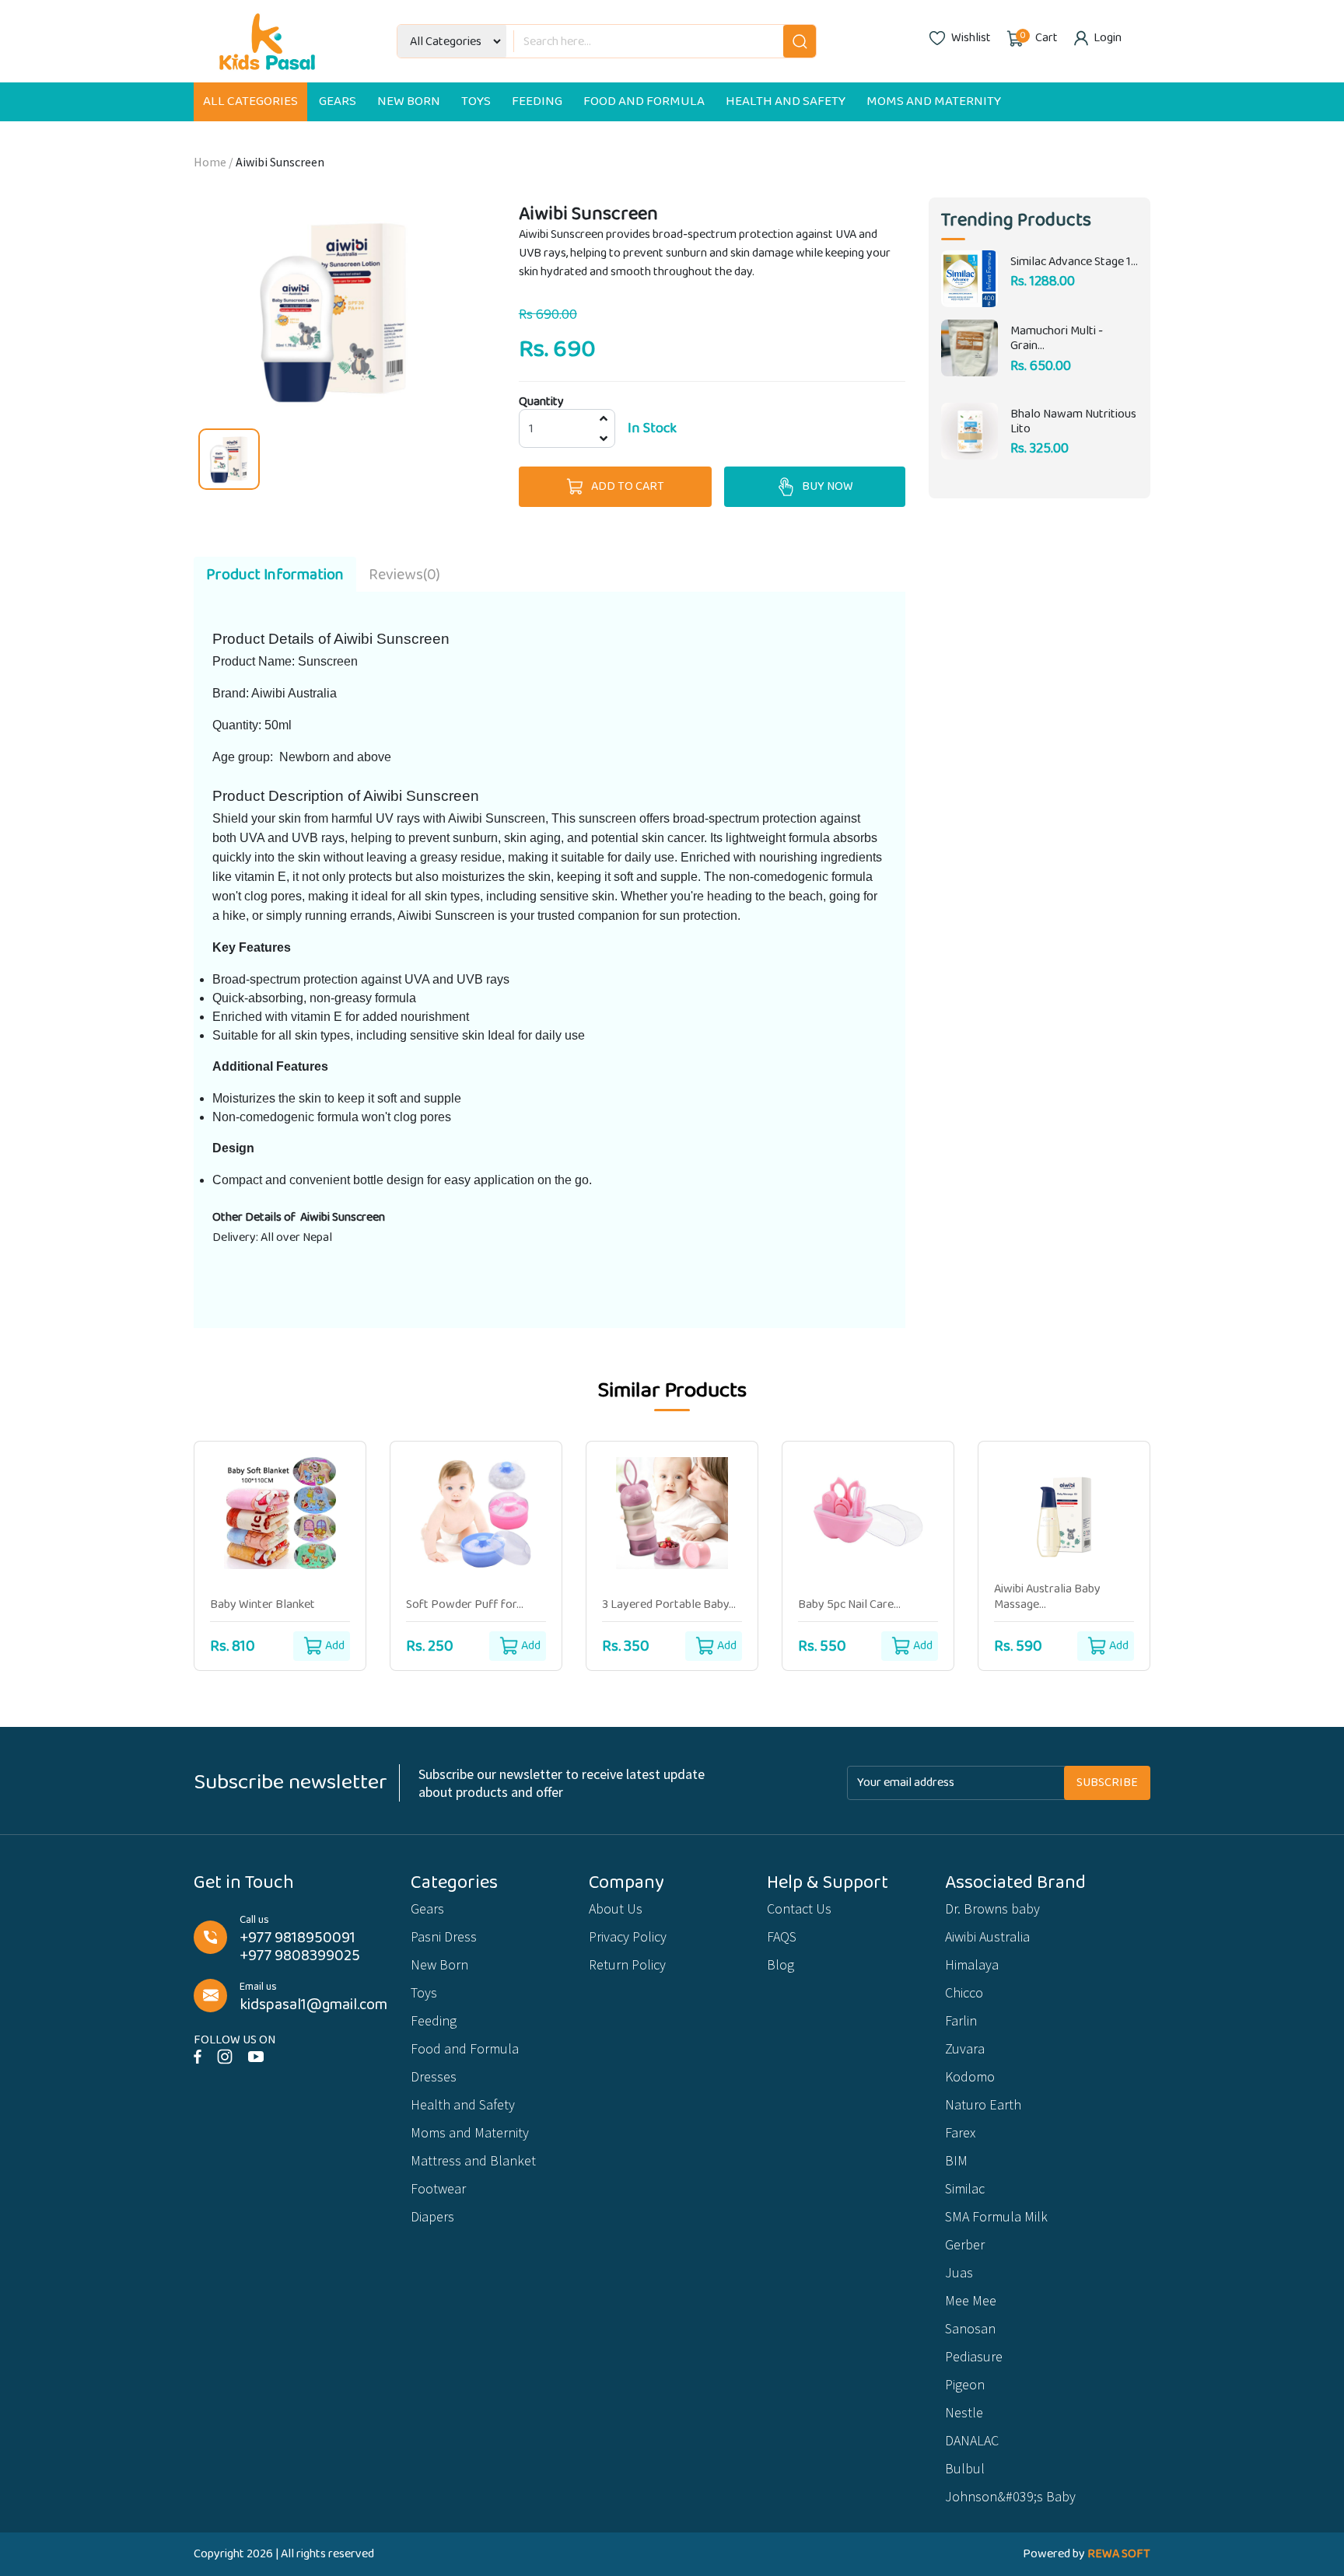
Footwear (438, 2188)
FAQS (782, 1936)
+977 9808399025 (300, 1956)
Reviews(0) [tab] (404, 575)
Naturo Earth (983, 2104)
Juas (959, 2272)
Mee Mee (971, 2300)
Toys (476, 101)
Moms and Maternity (934, 101)
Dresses (434, 2076)
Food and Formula (644, 101)
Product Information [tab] (275, 575)
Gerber (965, 2244)
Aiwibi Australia (987, 1936)
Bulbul (965, 2468)
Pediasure (974, 2356)
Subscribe (1107, 1783)
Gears (338, 101)
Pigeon (965, 2384)
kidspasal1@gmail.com (313, 2005)
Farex (960, 2132)
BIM (956, 2160)
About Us (616, 1908)
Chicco (964, 1992)
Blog (780, 1964)
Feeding (537, 101)
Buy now (828, 486)
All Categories (250, 101)
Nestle (964, 2412)
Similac (965, 2188)
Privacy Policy (628, 1936)
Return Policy (627, 1964)
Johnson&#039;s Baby (1010, 2496)
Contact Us (799, 1908)
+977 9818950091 (297, 1938)
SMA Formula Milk (996, 2216)
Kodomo (970, 2076)
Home (210, 162)
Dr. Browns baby (992, 1908)
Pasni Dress (444, 1936)
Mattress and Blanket (473, 2160)
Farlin (961, 2020)
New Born (409, 101)
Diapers (432, 2216)
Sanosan (970, 2328)
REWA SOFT (1119, 2554)
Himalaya (972, 1964)
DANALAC (972, 2440)
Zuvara (965, 2048)
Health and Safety (786, 101)
